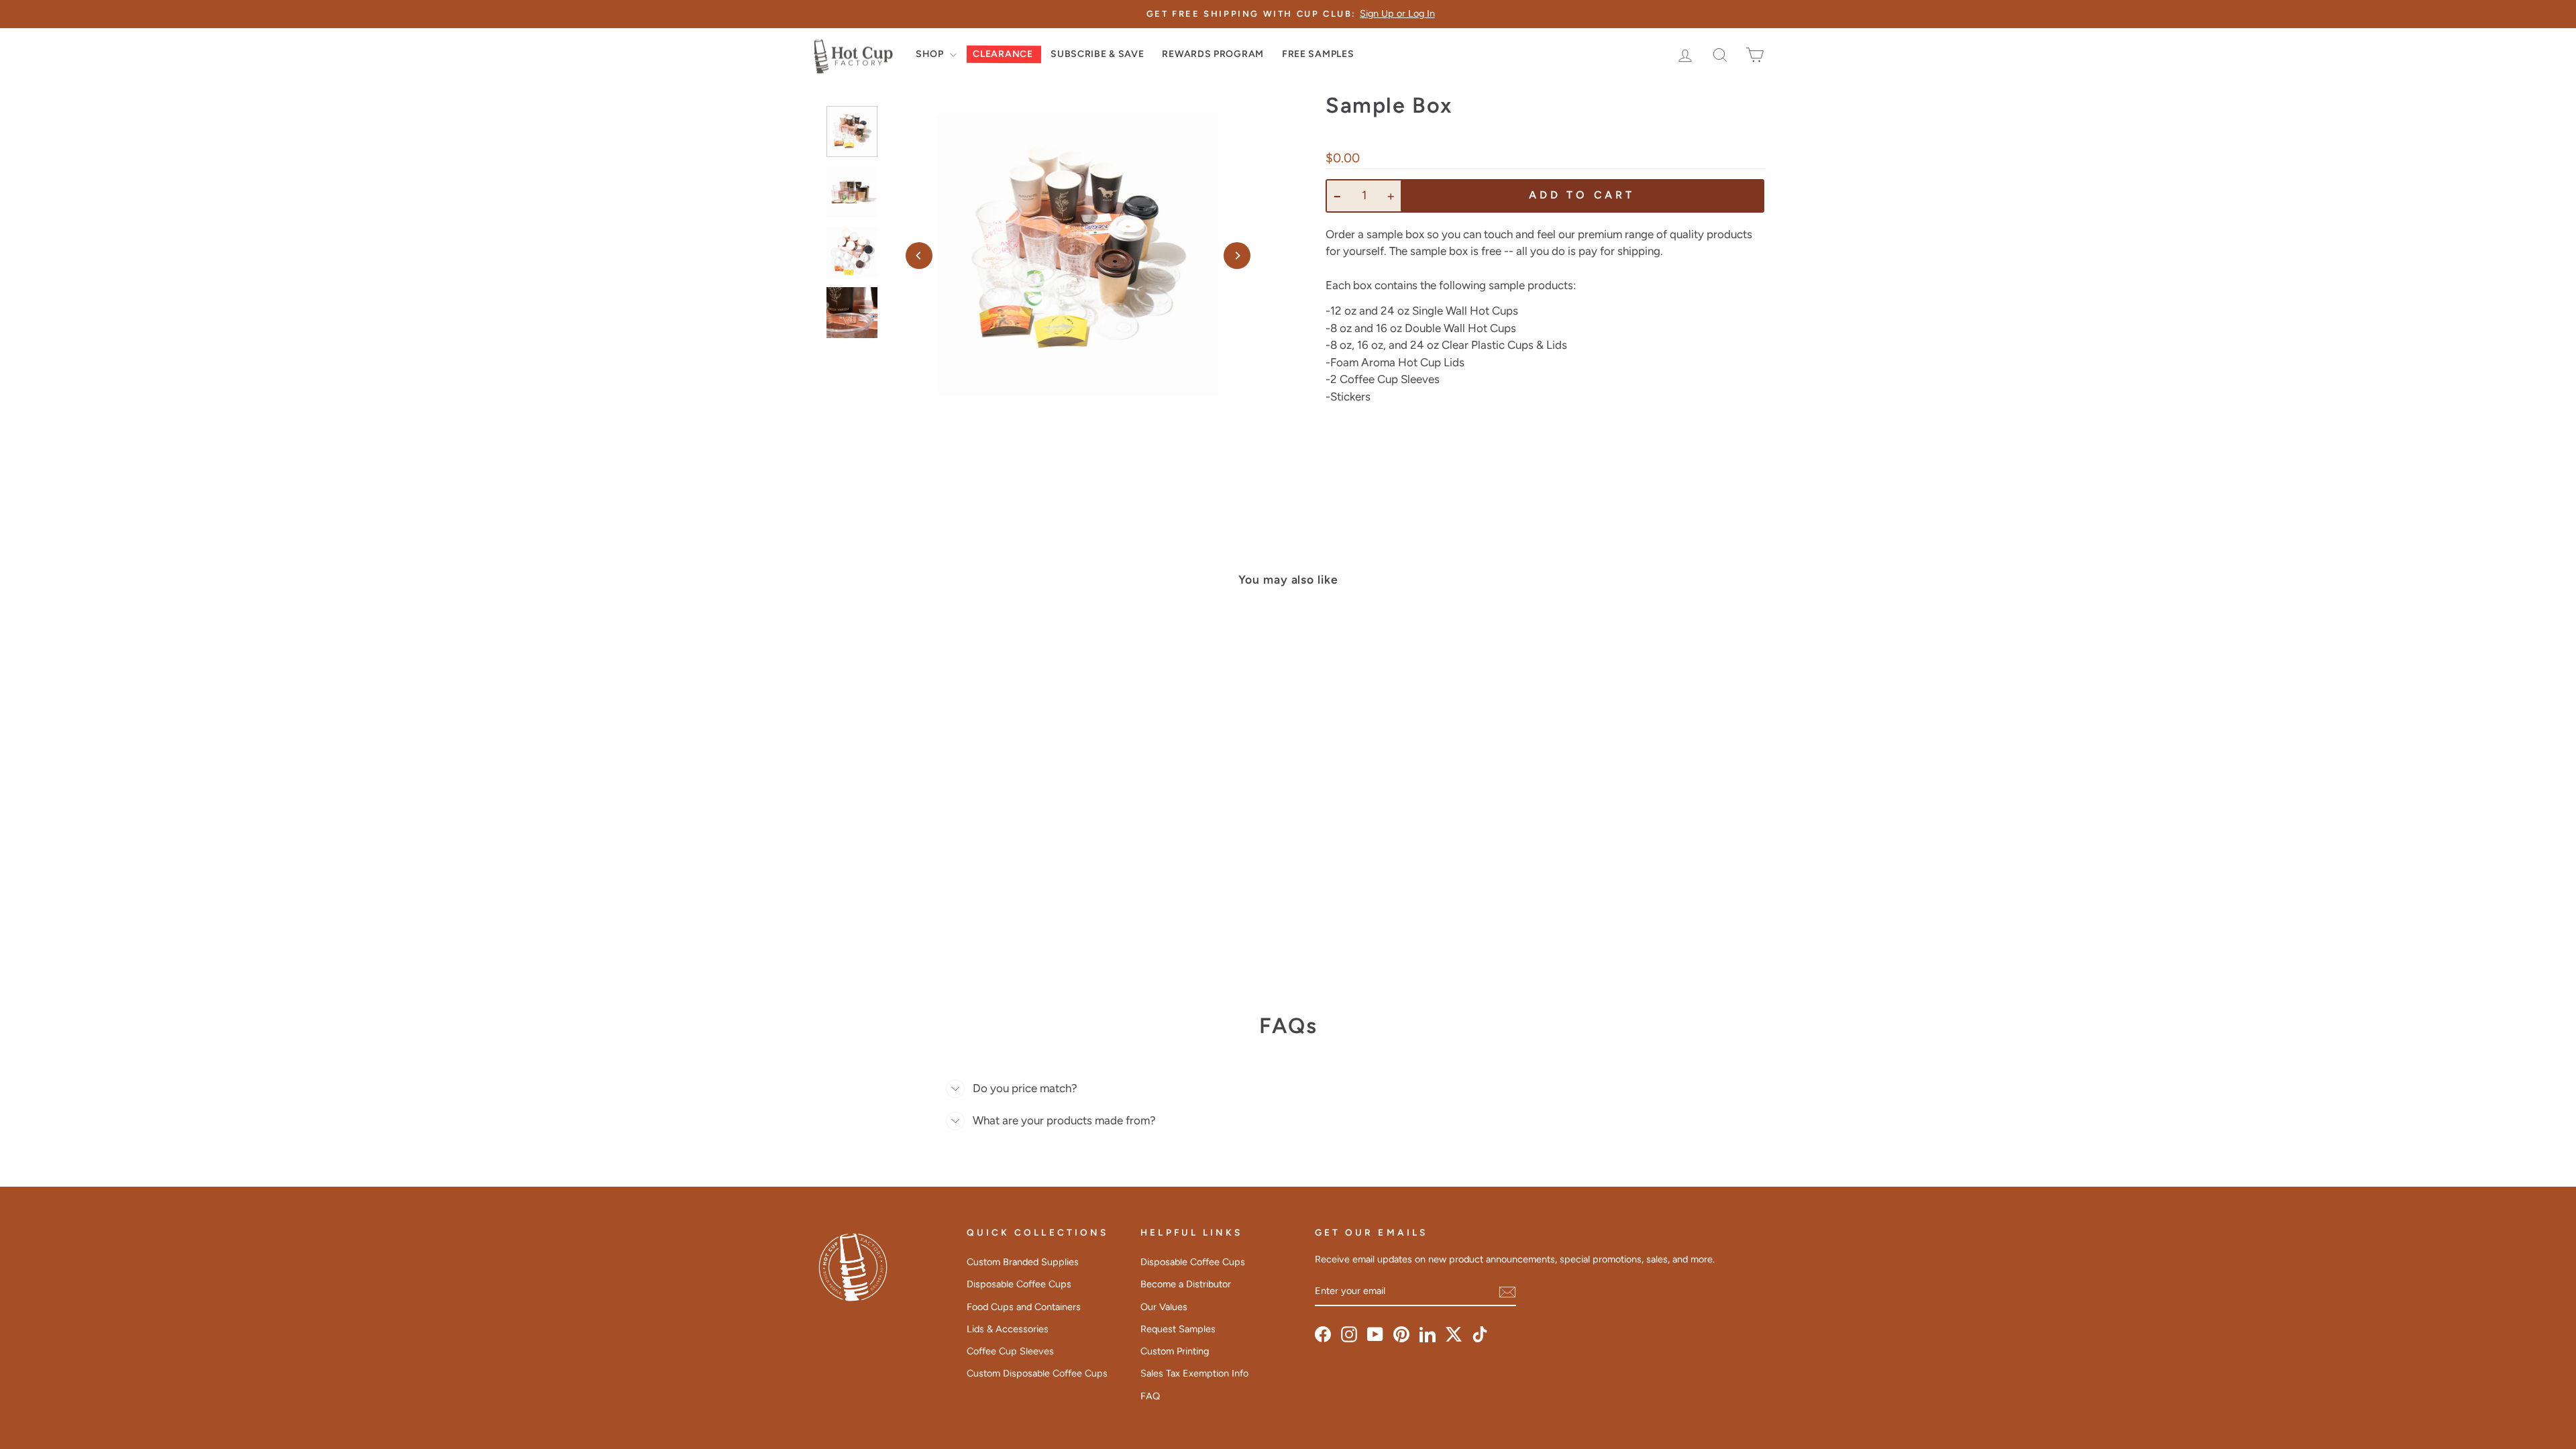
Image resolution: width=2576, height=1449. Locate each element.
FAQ (1150, 1396)
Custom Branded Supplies (1023, 1262)
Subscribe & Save (1097, 54)
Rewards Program (1213, 54)
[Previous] (919, 256)
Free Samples (1318, 54)
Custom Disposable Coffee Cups (1037, 1373)
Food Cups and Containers (1024, 1307)
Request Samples (1178, 1329)
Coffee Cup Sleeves (1010, 1351)
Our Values (1164, 1307)
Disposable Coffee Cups (1019, 1284)
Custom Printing (1175, 1351)
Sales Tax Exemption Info (1194, 1373)
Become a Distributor (1186, 1284)
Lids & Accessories (1008, 1329)
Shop (931, 54)
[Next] (1237, 256)
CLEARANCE (1003, 54)
